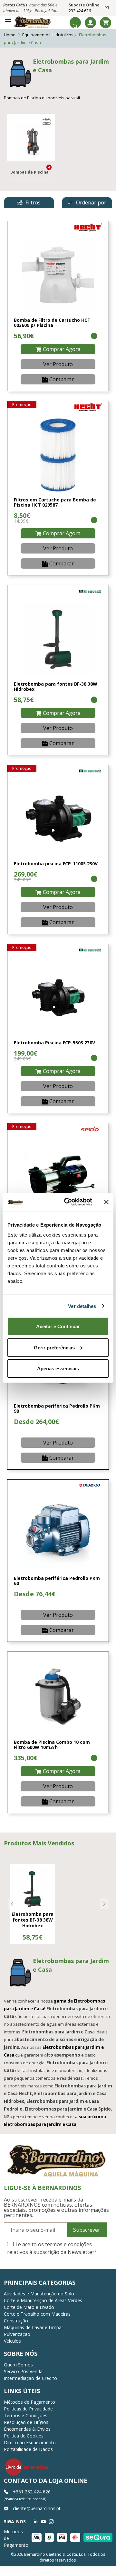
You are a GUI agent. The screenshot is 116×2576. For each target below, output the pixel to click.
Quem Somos (18, 2365)
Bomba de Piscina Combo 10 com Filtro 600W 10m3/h (52, 1745)
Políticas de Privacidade (28, 2409)
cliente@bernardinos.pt (36, 2508)
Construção (16, 2321)
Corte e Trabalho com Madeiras (37, 2314)
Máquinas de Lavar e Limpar (34, 2327)
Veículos (12, 2341)
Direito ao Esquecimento (30, 2442)
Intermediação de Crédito (30, 2378)
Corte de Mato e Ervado (29, 2307)
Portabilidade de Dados (28, 2449)
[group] (33, 1904)
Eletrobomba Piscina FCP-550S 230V (54, 1043)
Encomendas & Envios (27, 2429)
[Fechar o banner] (106, 1202)
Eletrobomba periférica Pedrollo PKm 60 (57, 1581)
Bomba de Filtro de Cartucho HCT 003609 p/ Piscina (52, 323)
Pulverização (17, 2334)
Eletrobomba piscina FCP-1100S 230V (56, 864)
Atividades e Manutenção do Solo (39, 2294)
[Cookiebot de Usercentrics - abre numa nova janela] (68, 1202)
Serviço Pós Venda (23, 2371)
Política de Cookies (24, 2436)
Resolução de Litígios (26, 2422)
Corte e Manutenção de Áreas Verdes (43, 2300)
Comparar (62, 379)
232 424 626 (80, 11)
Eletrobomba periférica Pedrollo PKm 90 (57, 1409)
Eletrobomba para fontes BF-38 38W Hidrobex (56, 687)
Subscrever (87, 2230)
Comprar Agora (62, 349)
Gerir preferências (54, 1347)
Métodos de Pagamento (29, 2402)
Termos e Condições (26, 2415)
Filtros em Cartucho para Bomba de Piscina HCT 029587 (55, 502)
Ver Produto (58, 364)
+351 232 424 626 (31, 2492)
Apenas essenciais (58, 1369)
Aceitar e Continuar (58, 1326)
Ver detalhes (82, 1306)
